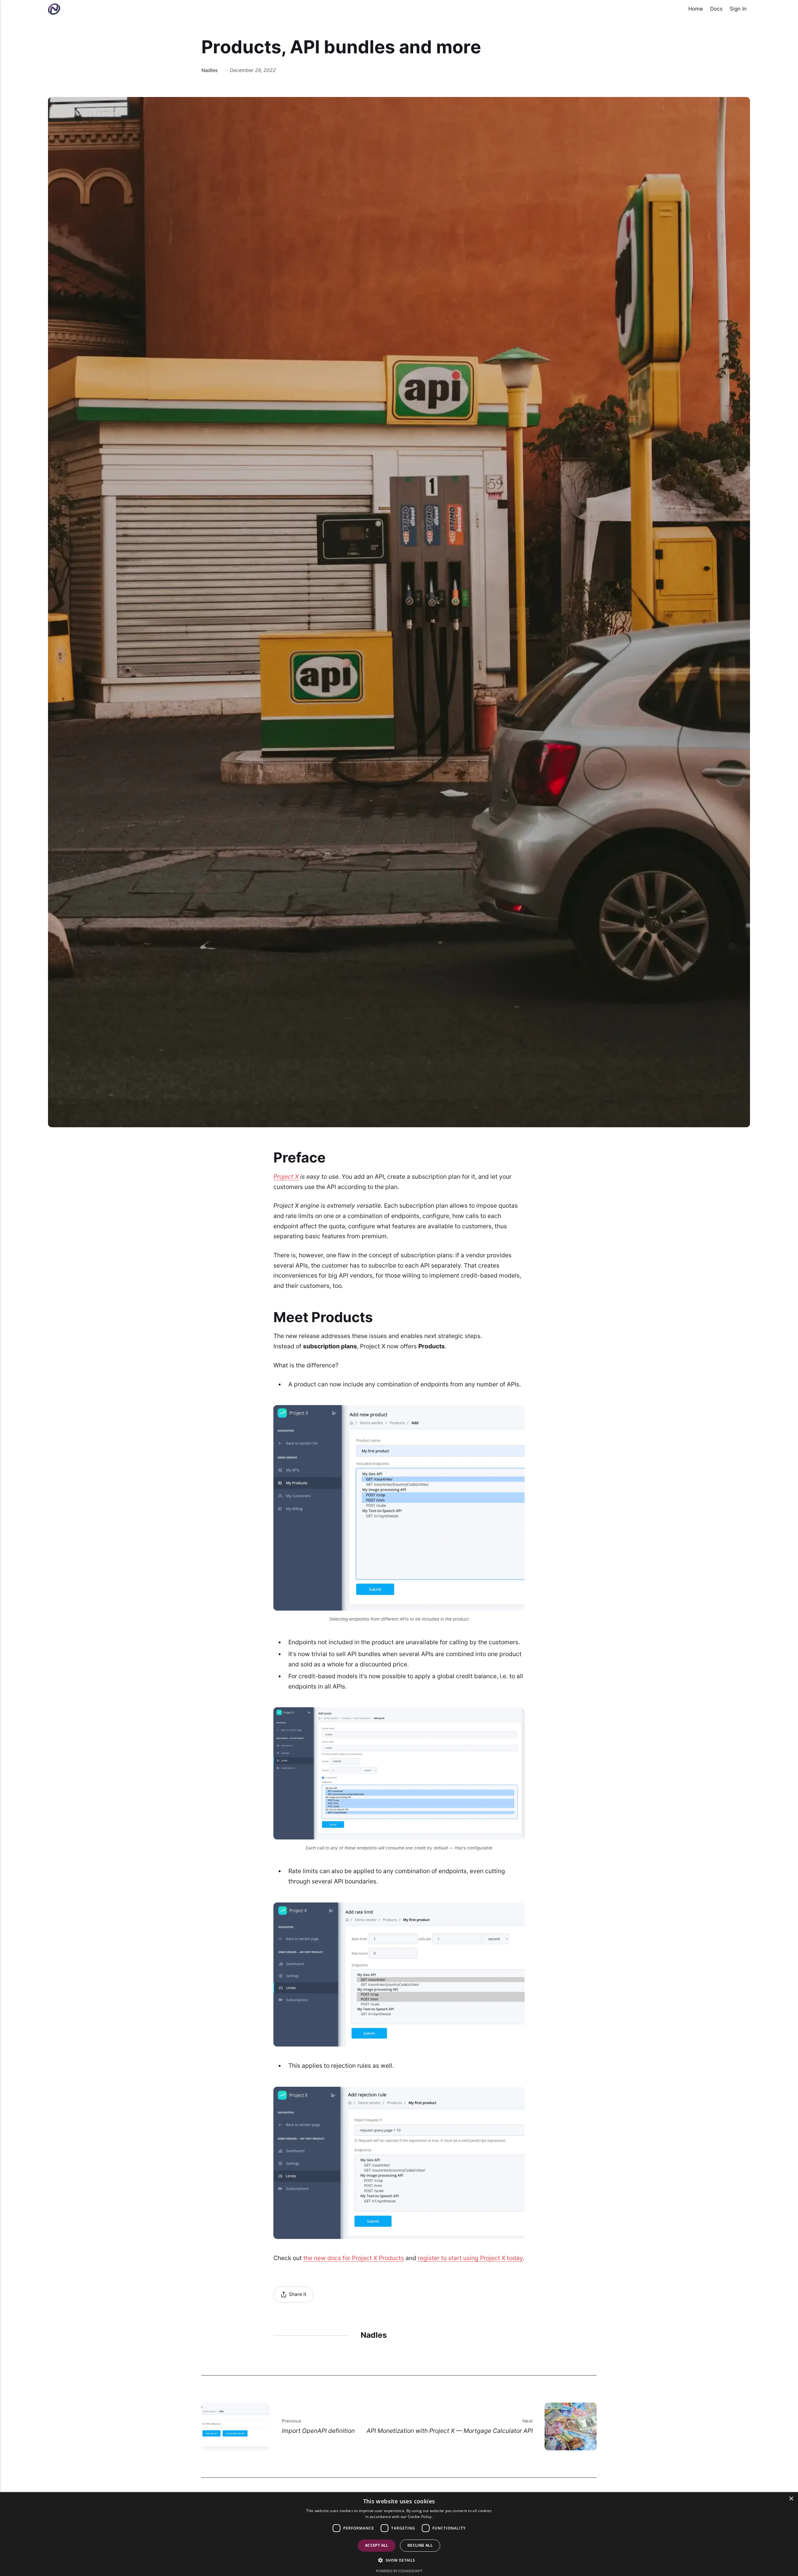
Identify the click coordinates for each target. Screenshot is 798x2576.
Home (696, 9)
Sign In (738, 9)
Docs (716, 9)
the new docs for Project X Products (354, 2258)
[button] (399, 2560)
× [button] (791, 2499)
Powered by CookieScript (399, 2571)
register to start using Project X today (470, 2258)
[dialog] (399, 2534)
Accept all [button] (377, 2545)
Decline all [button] (420, 2545)
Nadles (209, 70)
